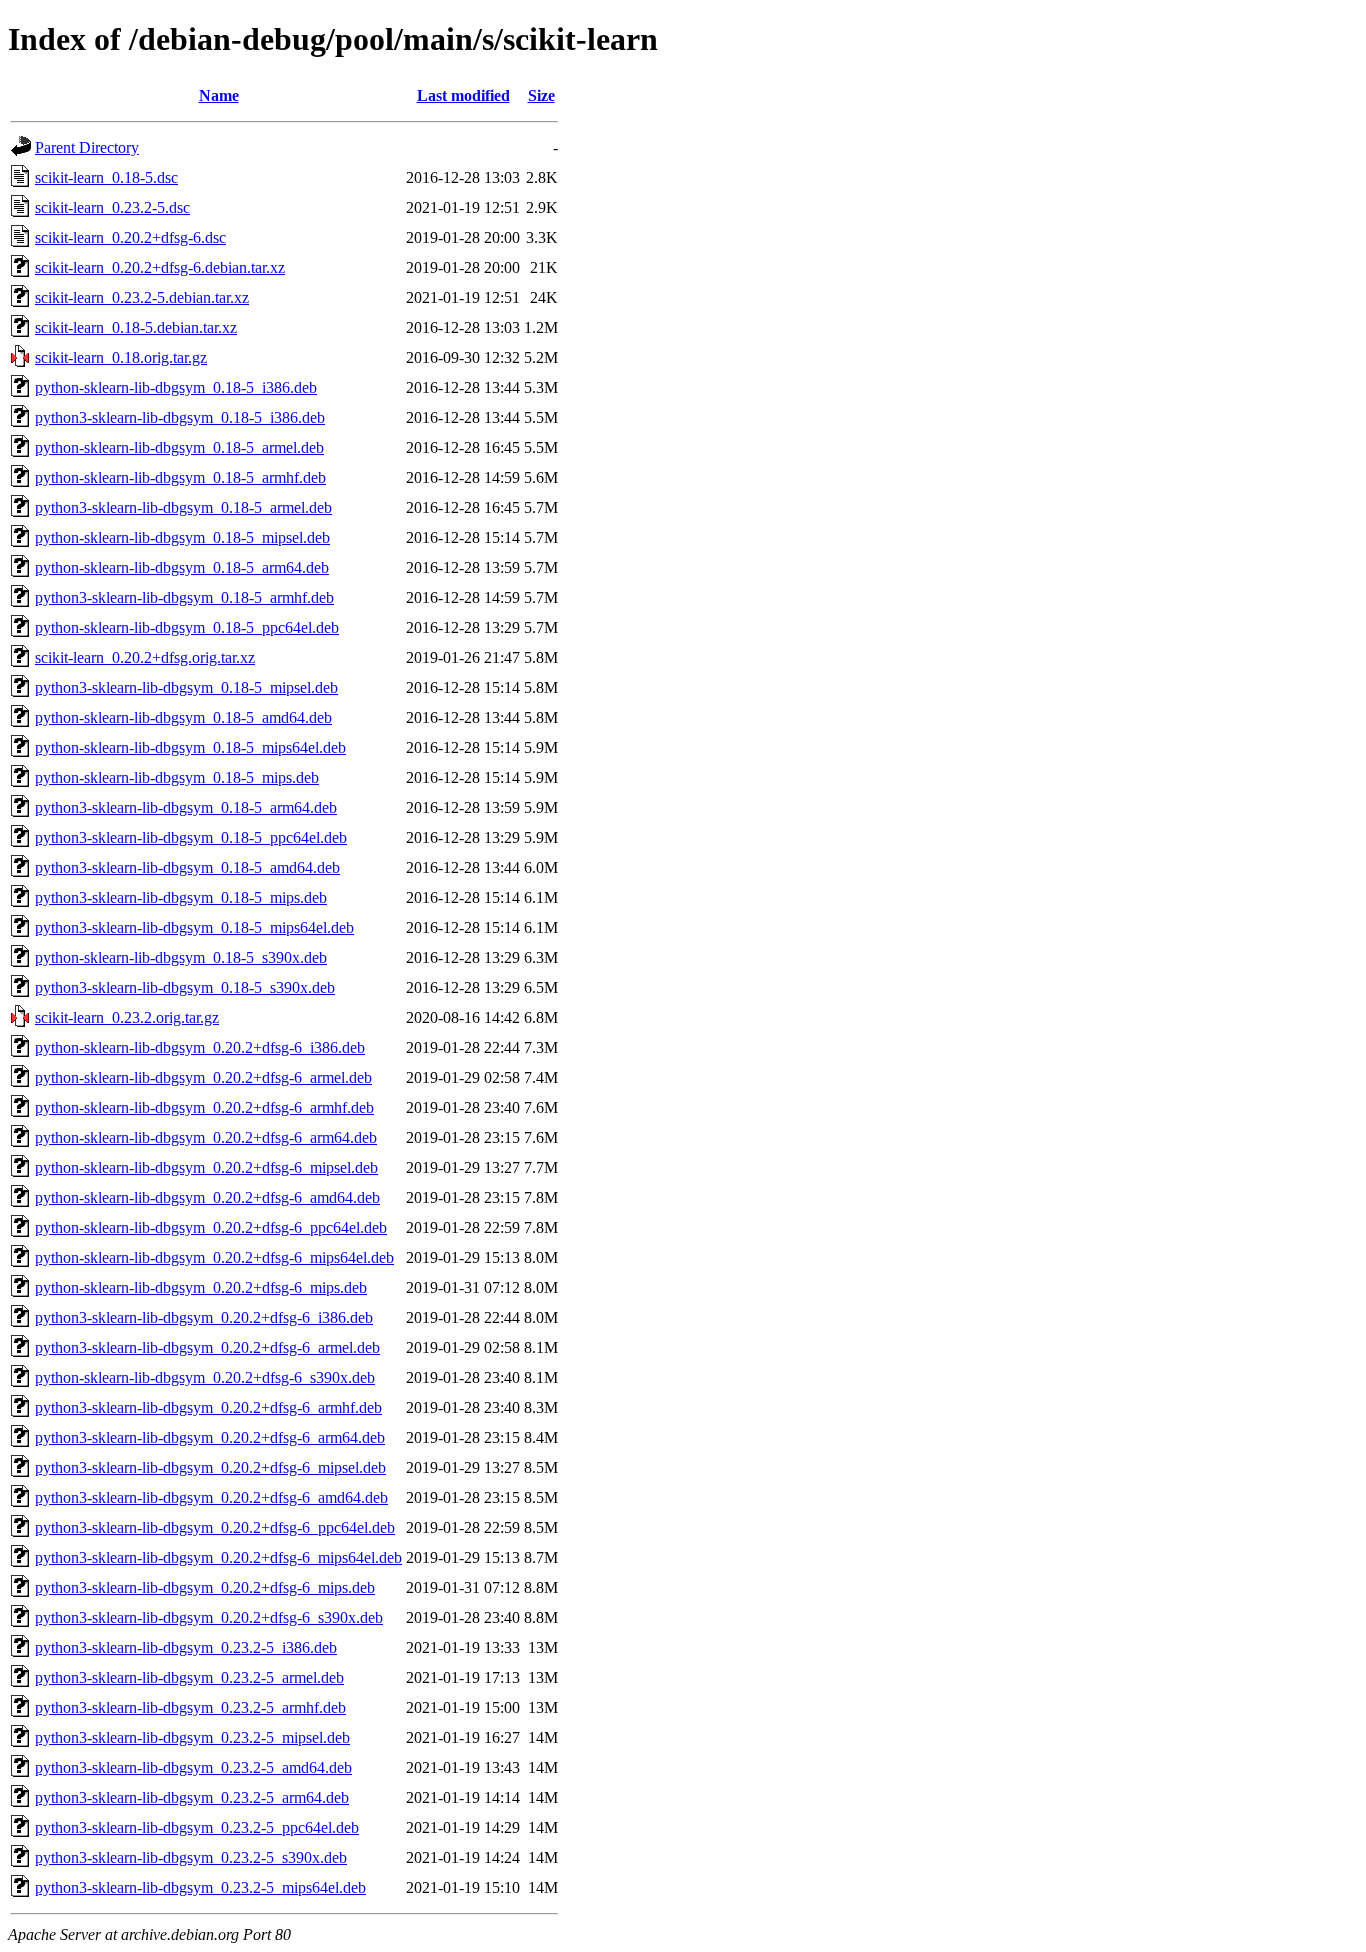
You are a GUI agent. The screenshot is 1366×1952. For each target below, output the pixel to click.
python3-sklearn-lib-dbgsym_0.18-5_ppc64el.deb (191, 837)
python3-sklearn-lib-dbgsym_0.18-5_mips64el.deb (194, 927)
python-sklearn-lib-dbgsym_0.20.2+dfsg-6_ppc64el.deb (211, 1227)
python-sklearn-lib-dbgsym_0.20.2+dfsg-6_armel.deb (203, 1077)
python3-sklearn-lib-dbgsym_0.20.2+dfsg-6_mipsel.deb (210, 1467)
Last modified (463, 95)
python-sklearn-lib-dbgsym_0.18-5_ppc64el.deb (187, 627)
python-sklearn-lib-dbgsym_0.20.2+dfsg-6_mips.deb (201, 1287)
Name (219, 95)
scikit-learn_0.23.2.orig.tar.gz (127, 1017)
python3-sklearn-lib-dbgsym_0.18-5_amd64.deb (187, 867)
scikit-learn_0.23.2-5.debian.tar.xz (142, 297)
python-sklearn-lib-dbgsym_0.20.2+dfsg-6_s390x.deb (205, 1377)
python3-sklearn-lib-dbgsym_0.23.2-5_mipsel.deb (192, 1737)
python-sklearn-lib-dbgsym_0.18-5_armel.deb (179, 447)
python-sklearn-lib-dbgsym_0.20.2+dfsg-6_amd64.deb (207, 1197)
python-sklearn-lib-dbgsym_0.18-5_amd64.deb (183, 717)
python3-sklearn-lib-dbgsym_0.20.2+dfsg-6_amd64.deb (211, 1497)
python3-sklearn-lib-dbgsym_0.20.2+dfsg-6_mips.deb (205, 1587)
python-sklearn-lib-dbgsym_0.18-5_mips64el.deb (190, 747)
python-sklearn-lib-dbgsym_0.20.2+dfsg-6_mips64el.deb (214, 1257)
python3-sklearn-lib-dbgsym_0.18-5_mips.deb (181, 897)
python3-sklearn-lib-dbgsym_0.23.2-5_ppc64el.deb (197, 1827)
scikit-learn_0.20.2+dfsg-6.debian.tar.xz (160, 267)
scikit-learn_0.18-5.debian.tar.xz (136, 327)
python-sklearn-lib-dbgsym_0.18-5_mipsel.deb (182, 537)
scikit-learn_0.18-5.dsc (106, 177)
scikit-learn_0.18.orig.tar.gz (121, 357)
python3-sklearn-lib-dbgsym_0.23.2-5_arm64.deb (192, 1797)
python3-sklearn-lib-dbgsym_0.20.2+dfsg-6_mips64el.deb (218, 1557)
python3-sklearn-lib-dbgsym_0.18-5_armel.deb (183, 507)
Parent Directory (87, 147)
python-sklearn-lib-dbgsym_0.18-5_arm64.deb (182, 567)
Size (541, 95)
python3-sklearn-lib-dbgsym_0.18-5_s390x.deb (185, 987)
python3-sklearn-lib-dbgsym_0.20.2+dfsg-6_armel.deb (207, 1347)
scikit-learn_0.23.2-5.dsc (112, 207)
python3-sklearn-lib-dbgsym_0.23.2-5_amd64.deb (193, 1767)
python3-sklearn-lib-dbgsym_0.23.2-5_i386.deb (186, 1647)
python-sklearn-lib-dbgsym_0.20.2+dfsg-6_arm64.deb (206, 1137)
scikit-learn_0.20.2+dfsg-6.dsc (130, 237)
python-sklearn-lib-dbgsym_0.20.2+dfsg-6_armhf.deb (204, 1107)
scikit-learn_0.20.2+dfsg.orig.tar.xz (145, 657)
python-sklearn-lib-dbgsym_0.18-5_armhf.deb (180, 477)
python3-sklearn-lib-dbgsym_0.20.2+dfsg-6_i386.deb (204, 1317)
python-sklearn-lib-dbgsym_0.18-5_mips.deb (177, 777)
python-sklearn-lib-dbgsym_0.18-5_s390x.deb (181, 957)
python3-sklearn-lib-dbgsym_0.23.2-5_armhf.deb (190, 1707)
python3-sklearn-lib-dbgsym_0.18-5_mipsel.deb (186, 687)
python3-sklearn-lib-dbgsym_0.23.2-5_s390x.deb (191, 1857)
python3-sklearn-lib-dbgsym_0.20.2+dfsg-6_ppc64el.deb (215, 1527)
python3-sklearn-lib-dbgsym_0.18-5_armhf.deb (184, 597)
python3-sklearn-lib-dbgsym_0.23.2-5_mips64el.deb (200, 1887)
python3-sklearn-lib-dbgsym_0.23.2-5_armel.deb (189, 1677)
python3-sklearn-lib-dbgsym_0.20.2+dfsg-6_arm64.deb (210, 1437)
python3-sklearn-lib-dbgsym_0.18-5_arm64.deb (186, 807)
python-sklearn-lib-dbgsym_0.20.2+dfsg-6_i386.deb (200, 1047)
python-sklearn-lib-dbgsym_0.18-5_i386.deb (176, 387)
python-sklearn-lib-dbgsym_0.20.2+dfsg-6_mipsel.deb (206, 1167)
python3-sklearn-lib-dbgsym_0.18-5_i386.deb (180, 417)
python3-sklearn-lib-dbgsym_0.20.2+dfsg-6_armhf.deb (208, 1407)
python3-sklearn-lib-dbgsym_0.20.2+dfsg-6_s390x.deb (209, 1617)
